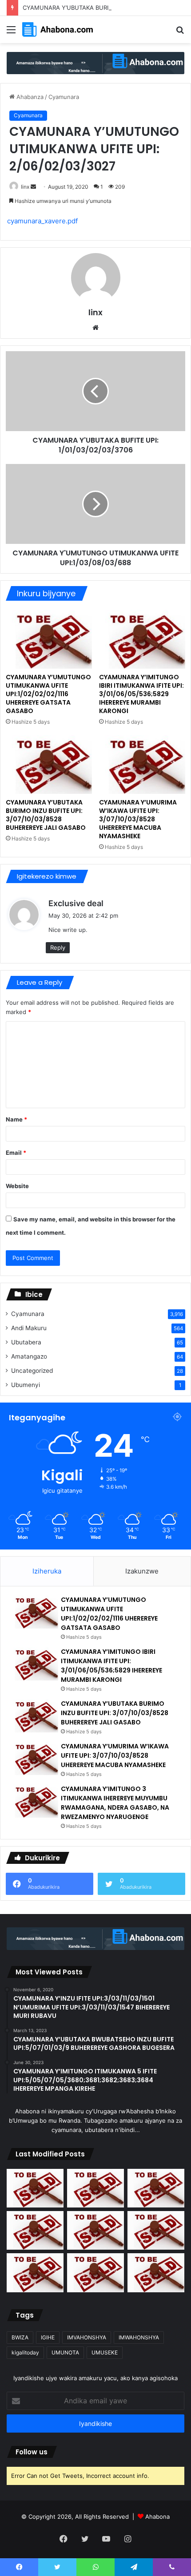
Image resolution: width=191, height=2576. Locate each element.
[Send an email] (33, 187)
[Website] (95, 328)
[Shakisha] (180, 33)
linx (25, 187)
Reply (58, 947)
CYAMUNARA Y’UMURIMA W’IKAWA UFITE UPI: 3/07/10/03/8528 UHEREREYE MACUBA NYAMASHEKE (138, 819)
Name (16, 1119)
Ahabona (157, 2517)
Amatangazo (29, 1356)
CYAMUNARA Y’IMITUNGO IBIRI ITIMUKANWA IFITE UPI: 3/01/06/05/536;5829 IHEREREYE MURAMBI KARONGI (141, 694)
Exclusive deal (76, 903)
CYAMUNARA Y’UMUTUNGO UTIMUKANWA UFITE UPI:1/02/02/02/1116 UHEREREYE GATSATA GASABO (48, 694)
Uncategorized (32, 1371)
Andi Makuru (29, 1328)
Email (16, 1153)
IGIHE (48, 2337)
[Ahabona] (58, 30)
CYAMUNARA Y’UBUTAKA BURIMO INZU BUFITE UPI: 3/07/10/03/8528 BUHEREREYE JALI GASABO (46, 815)
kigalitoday (25, 2352)
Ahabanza (29, 97)
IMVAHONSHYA (87, 2337)
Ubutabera (26, 1342)
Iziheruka (47, 1571)
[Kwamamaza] (95, 62)
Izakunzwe (142, 1571)
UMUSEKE (105, 2352)
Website (17, 1186)
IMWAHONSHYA (139, 2337)
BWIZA (20, 2337)
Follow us (32, 2452)
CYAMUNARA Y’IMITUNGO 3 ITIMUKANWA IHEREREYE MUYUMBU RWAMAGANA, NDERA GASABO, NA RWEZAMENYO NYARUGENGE (115, 1803)
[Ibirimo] (11, 33)
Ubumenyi (26, 1385)
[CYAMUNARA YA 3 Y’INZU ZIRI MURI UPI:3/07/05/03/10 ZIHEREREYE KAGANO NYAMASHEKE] (35, 2273)
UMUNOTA (65, 2352)
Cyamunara (64, 97)
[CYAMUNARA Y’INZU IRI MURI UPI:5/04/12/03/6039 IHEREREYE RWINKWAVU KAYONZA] (156, 2273)
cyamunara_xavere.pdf (42, 221)
